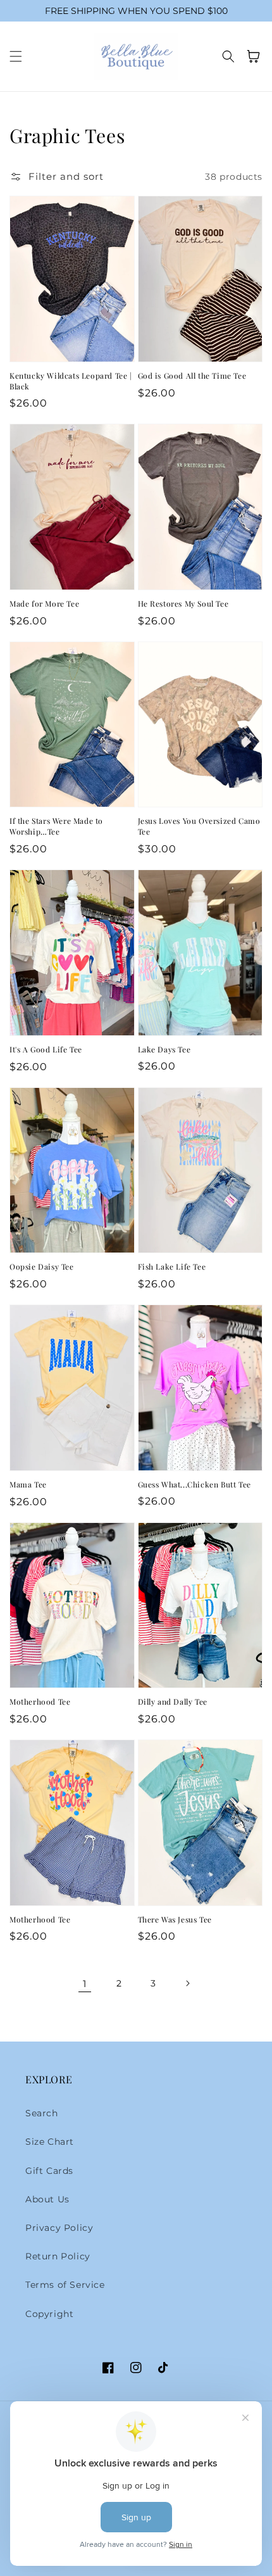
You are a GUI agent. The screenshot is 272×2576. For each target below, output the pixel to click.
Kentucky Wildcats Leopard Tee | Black (71, 381)
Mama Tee (28, 1484)
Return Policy (58, 2256)
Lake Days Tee (164, 1049)
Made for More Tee (44, 603)
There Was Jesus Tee (175, 1919)
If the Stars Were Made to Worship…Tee (56, 826)
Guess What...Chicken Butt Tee (195, 1484)
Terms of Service (65, 2285)
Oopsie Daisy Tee (42, 1266)
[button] (16, 56)
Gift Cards (49, 2171)
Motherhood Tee (40, 1702)
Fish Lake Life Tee (172, 1266)
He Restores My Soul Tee (183, 603)
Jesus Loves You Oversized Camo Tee (199, 826)
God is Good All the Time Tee (192, 376)
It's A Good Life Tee (46, 1049)
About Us (47, 2199)
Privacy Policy (59, 2228)
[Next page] (187, 1983)
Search (42, 2113)
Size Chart (50, 2142)
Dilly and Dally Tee (173, 1702)
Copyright (49, 2314)
